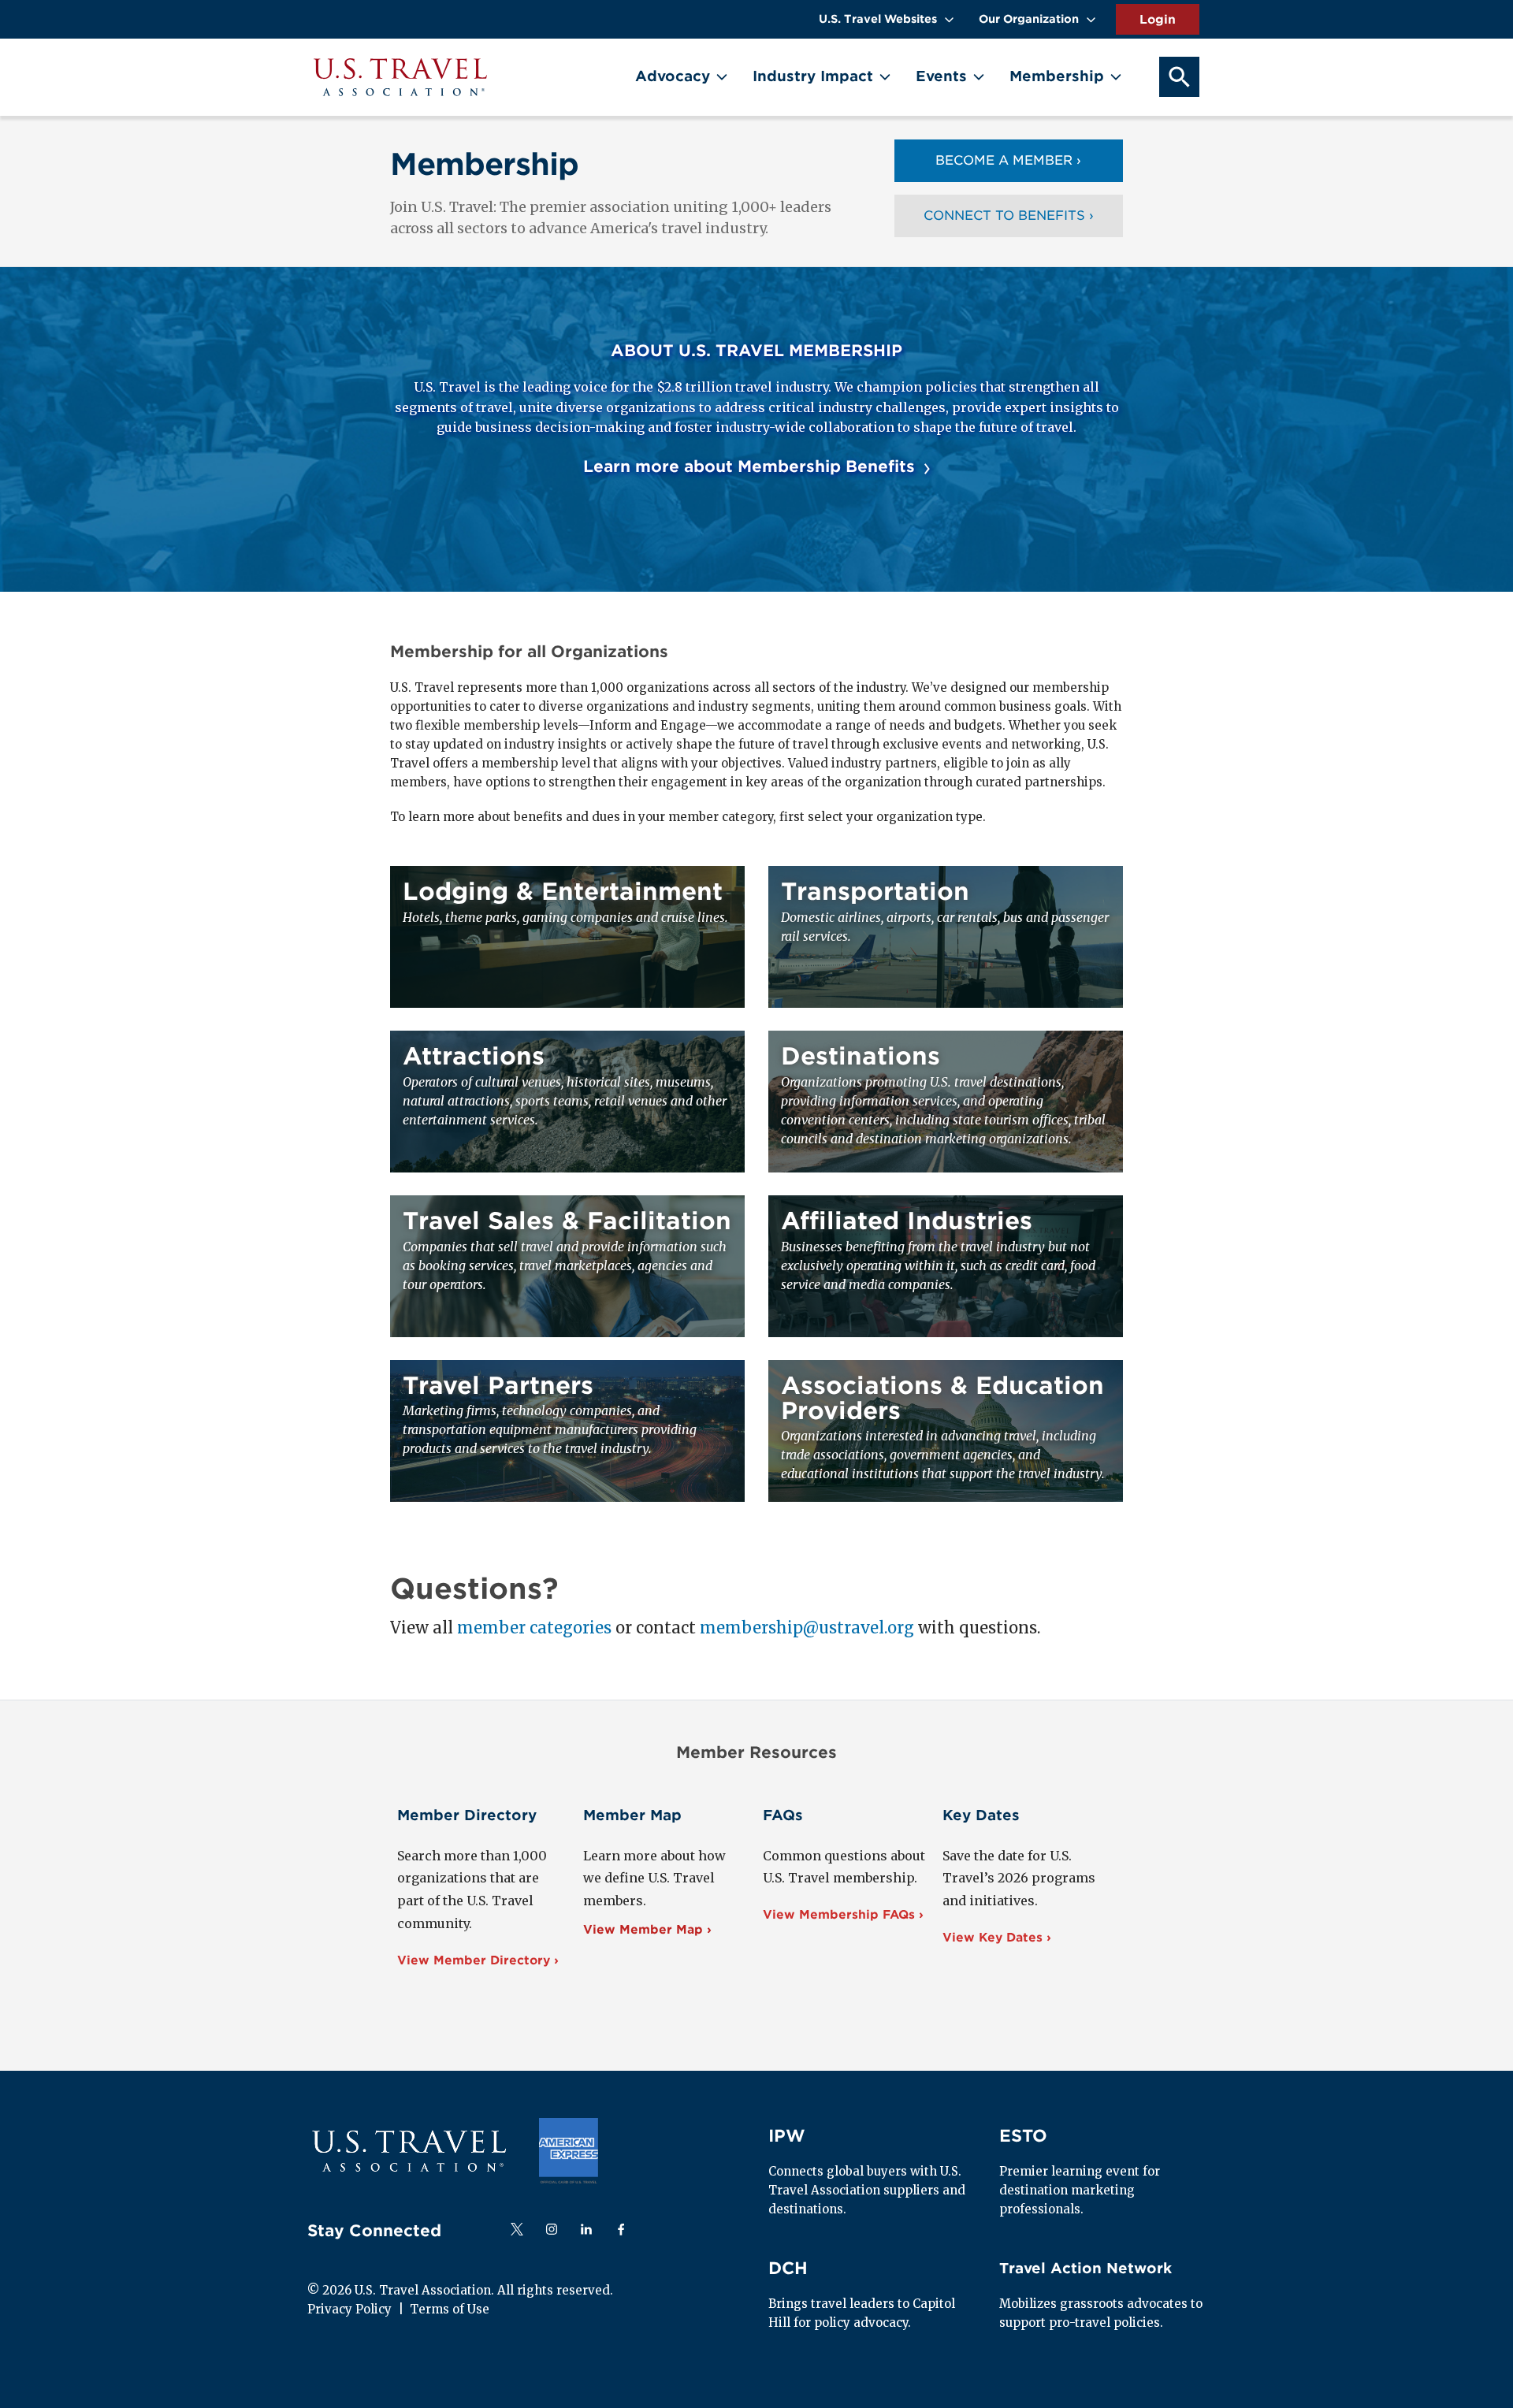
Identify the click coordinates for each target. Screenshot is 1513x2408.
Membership (1057, 76)
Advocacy (673, 76)
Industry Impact (813, 76)
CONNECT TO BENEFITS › (1009, 216)
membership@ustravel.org (807, 1628)
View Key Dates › (997, 1938)
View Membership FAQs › (843, 1915)
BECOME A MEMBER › (1008, 160)
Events (941, 76)
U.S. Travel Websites (878, 19)
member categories (534, 1628)
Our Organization (1029, 19)
